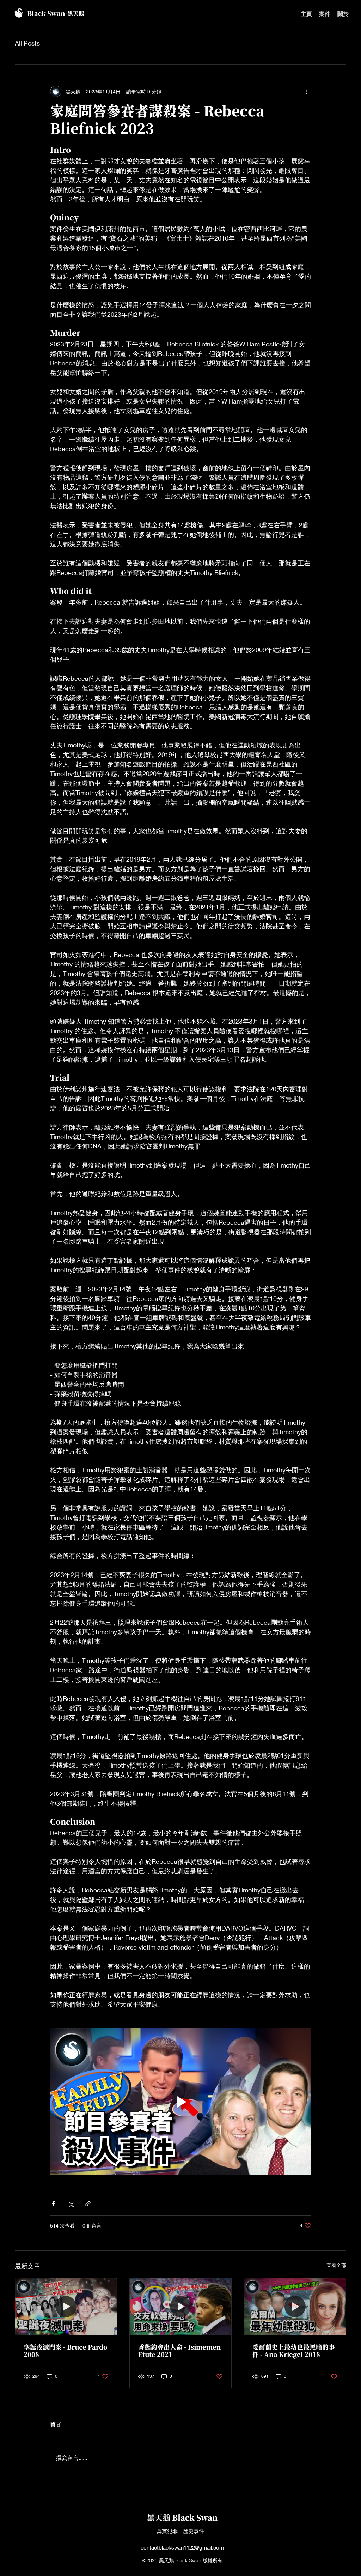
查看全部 (336, 2265)
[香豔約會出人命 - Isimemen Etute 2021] (181, 2307)
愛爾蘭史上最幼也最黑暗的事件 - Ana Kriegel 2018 (294, 2351)
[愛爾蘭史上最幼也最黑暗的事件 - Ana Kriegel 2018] (295, 2307)
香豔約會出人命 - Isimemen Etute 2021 (180, 2351)
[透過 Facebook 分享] (53, 2204)
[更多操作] (307, 91)
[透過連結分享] (88, 2204)
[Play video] (180, 2102)
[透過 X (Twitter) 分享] (71, 2204)
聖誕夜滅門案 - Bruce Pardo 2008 (65, 2351)
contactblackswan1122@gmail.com (182, 2547)
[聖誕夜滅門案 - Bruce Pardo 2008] (66, 2307)
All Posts (27, 43)
